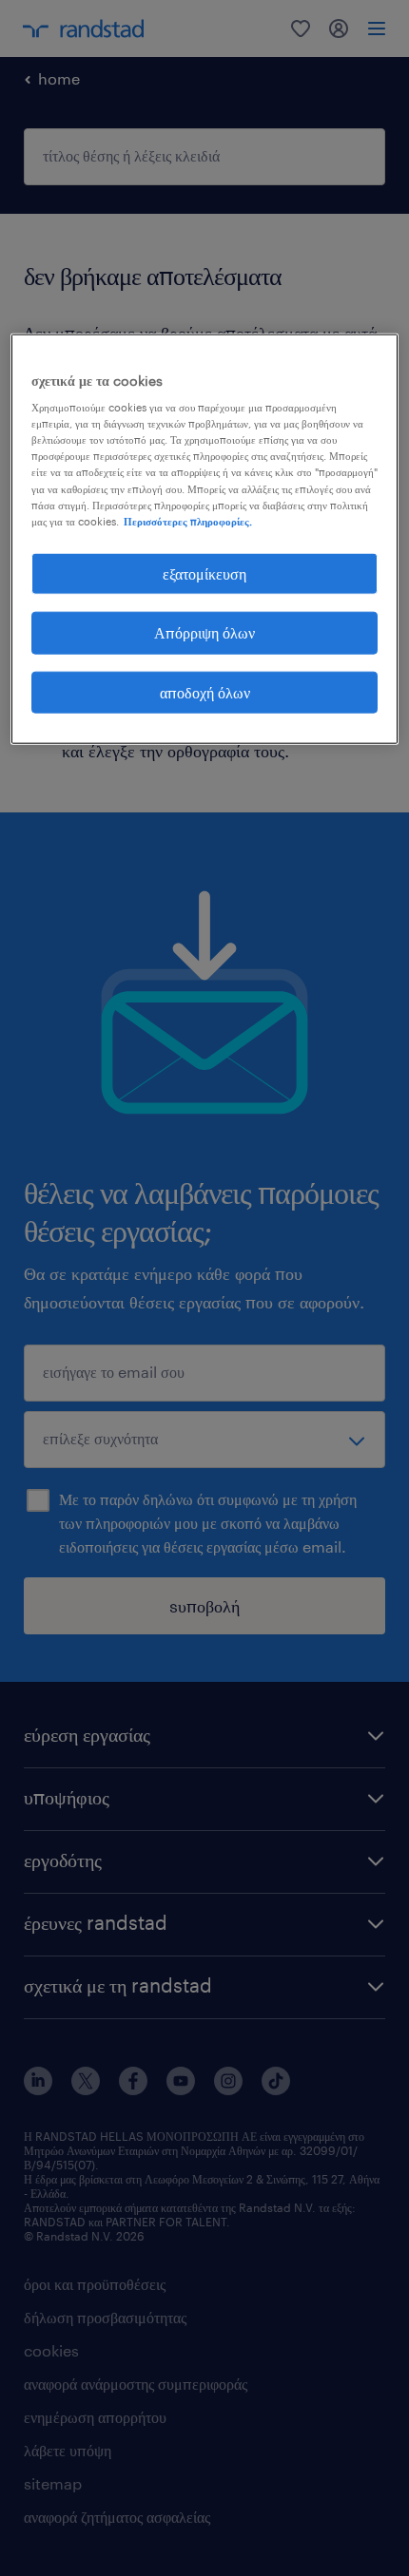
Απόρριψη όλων (204, 632)
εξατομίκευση (204, 572)
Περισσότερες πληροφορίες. (188, 520)
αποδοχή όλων (205, 691)
